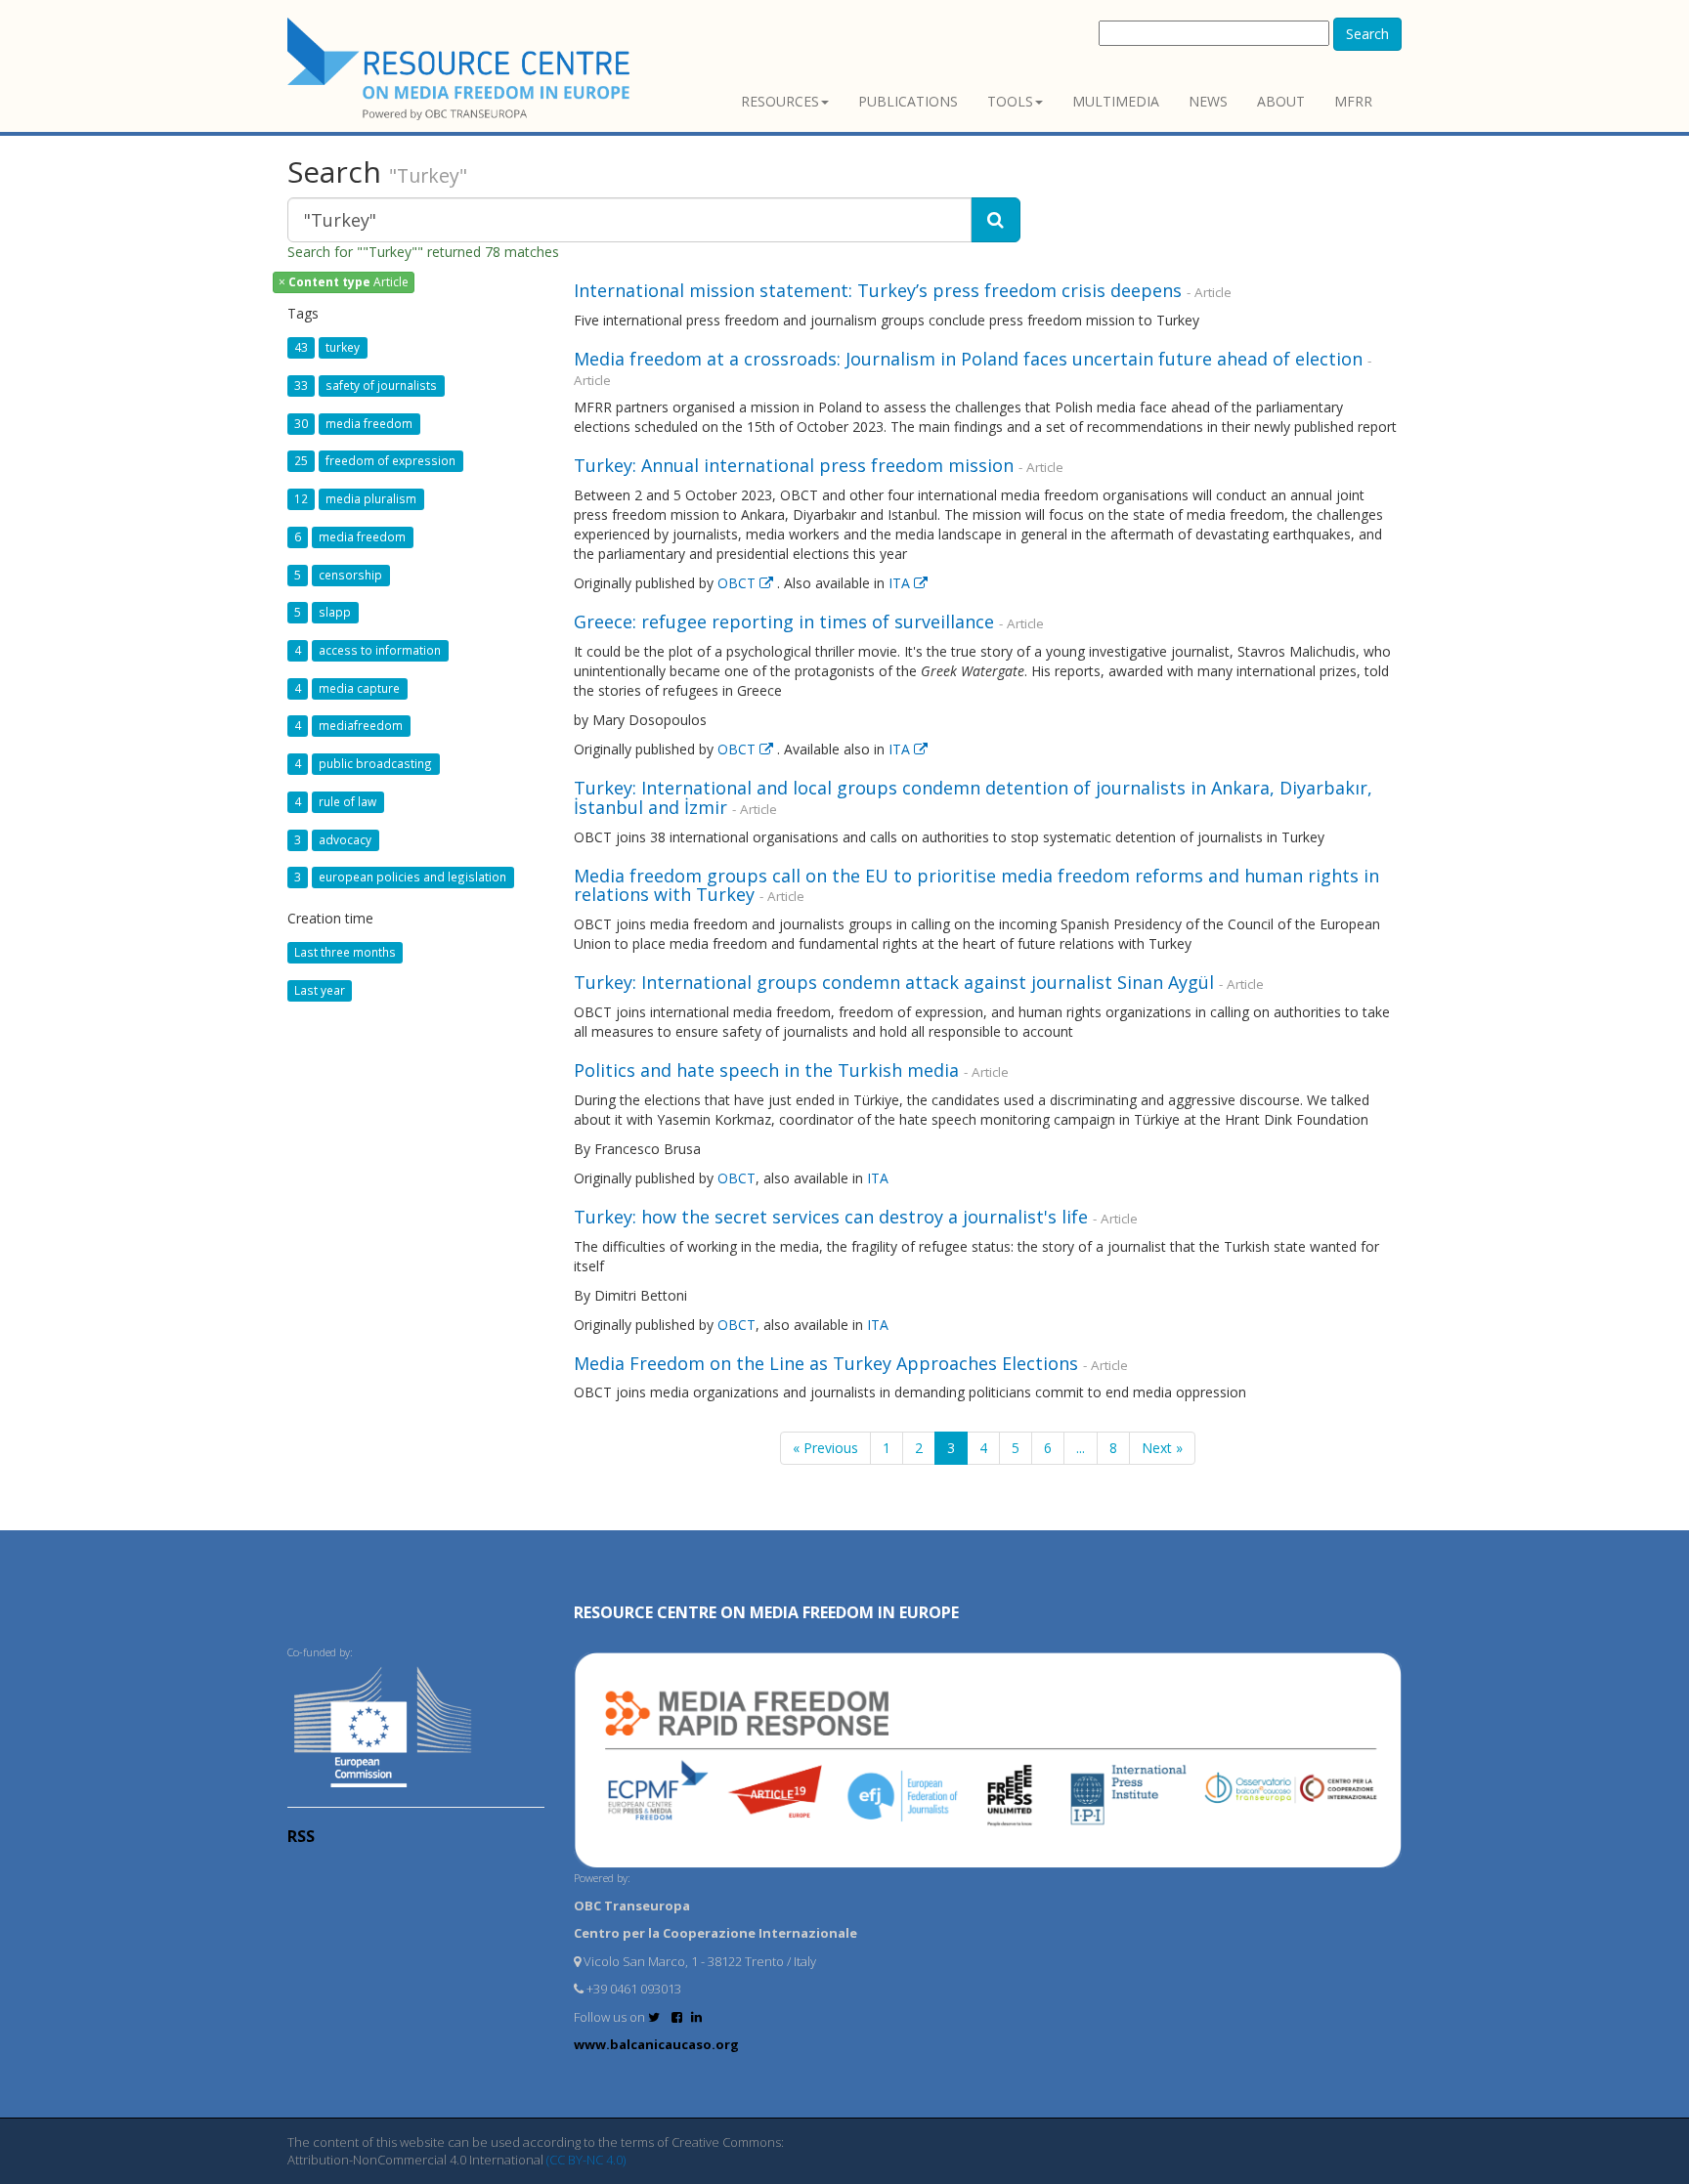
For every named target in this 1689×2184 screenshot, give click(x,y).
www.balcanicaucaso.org (656, 2044)
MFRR (1353, 101)
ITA (901, 583)
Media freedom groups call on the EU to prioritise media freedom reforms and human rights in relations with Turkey (976, 885)
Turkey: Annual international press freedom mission (794, 465)
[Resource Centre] (461, 69)
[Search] (996, 220)
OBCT (738, 583)
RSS (301, 1836)
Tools (1010, 101)
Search (1367, 34)
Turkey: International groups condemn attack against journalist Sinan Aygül (894, 982)
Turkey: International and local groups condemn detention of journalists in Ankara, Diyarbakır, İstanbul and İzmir (973, 797)
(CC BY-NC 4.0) (586, 2160)
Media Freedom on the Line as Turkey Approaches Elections (826, 1363)
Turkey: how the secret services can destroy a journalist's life (831, 1217)
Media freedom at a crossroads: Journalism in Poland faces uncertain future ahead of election (968, 359)
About (1281, 101)
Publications (908, 101)
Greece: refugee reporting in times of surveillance (784, 621)
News (1208, 101)
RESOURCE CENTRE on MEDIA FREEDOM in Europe (766, 1612)
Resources (780, 101)
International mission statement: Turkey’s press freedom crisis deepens (878, 290)
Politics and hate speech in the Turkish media (766, 1070)
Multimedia (1116, 101)
